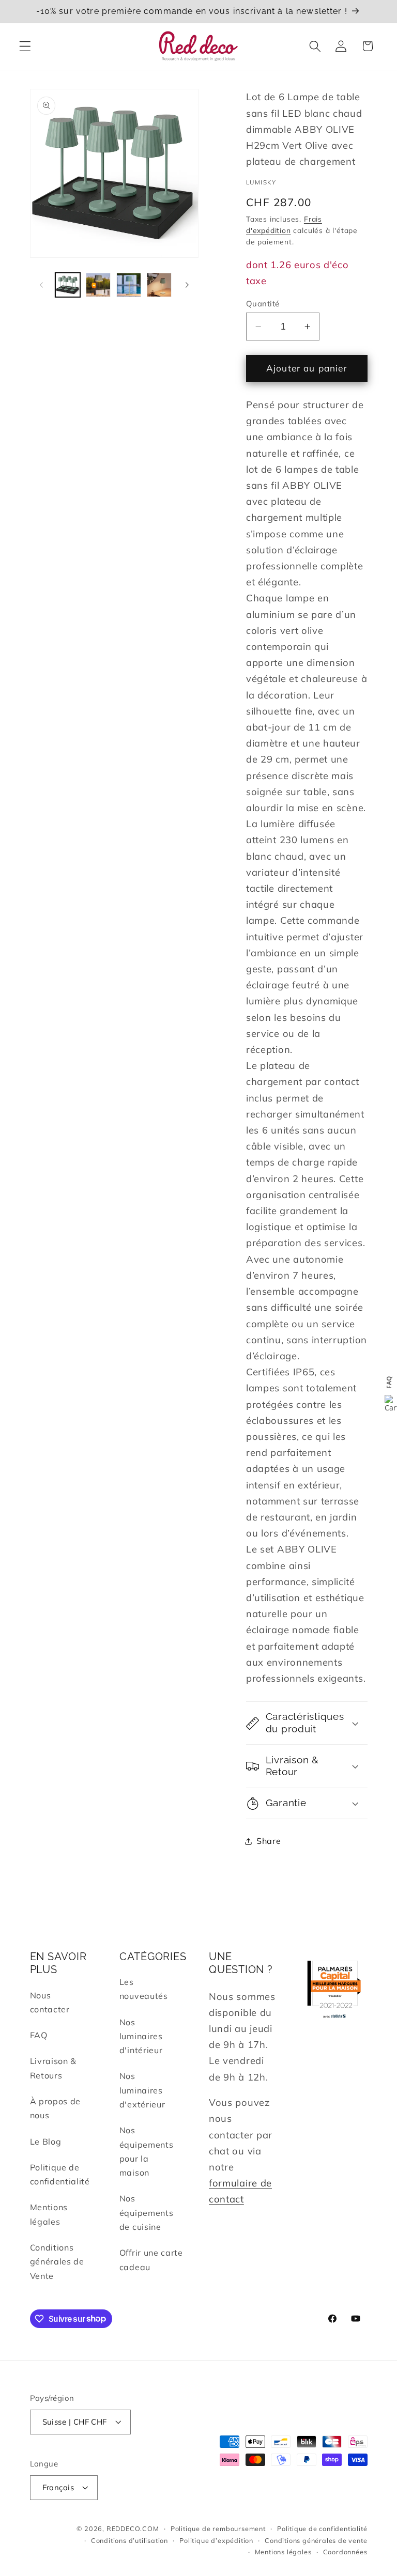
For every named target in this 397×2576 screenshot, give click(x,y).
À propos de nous (56, 2108)
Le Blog (46, 2142)
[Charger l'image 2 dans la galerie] (98, 285)
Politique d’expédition (216, 2540)
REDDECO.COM (133, 2528)
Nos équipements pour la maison (147, 2151)
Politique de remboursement (218, 2528)
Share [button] (269, 1841)
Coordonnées (345, 2552)
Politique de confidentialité (60, 2174)
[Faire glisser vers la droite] (187, 285)
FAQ (39, 2035)
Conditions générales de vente (316, 2540)
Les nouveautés (144, 1989)
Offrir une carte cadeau (151, 2260)
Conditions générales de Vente (57, 2262)
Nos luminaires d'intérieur (141, 2036)
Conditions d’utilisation (129, 2540)
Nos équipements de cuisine (147, 2213)
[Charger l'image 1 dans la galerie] (68, 285)
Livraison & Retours (54, 2068)
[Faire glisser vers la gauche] (41, 285)
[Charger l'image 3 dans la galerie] (129, 285)
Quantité (263, 304)
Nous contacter (50, 2002)
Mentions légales (49, 2214)
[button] (25, 46)
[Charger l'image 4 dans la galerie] (159, 285)
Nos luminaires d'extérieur (142, 2090)
